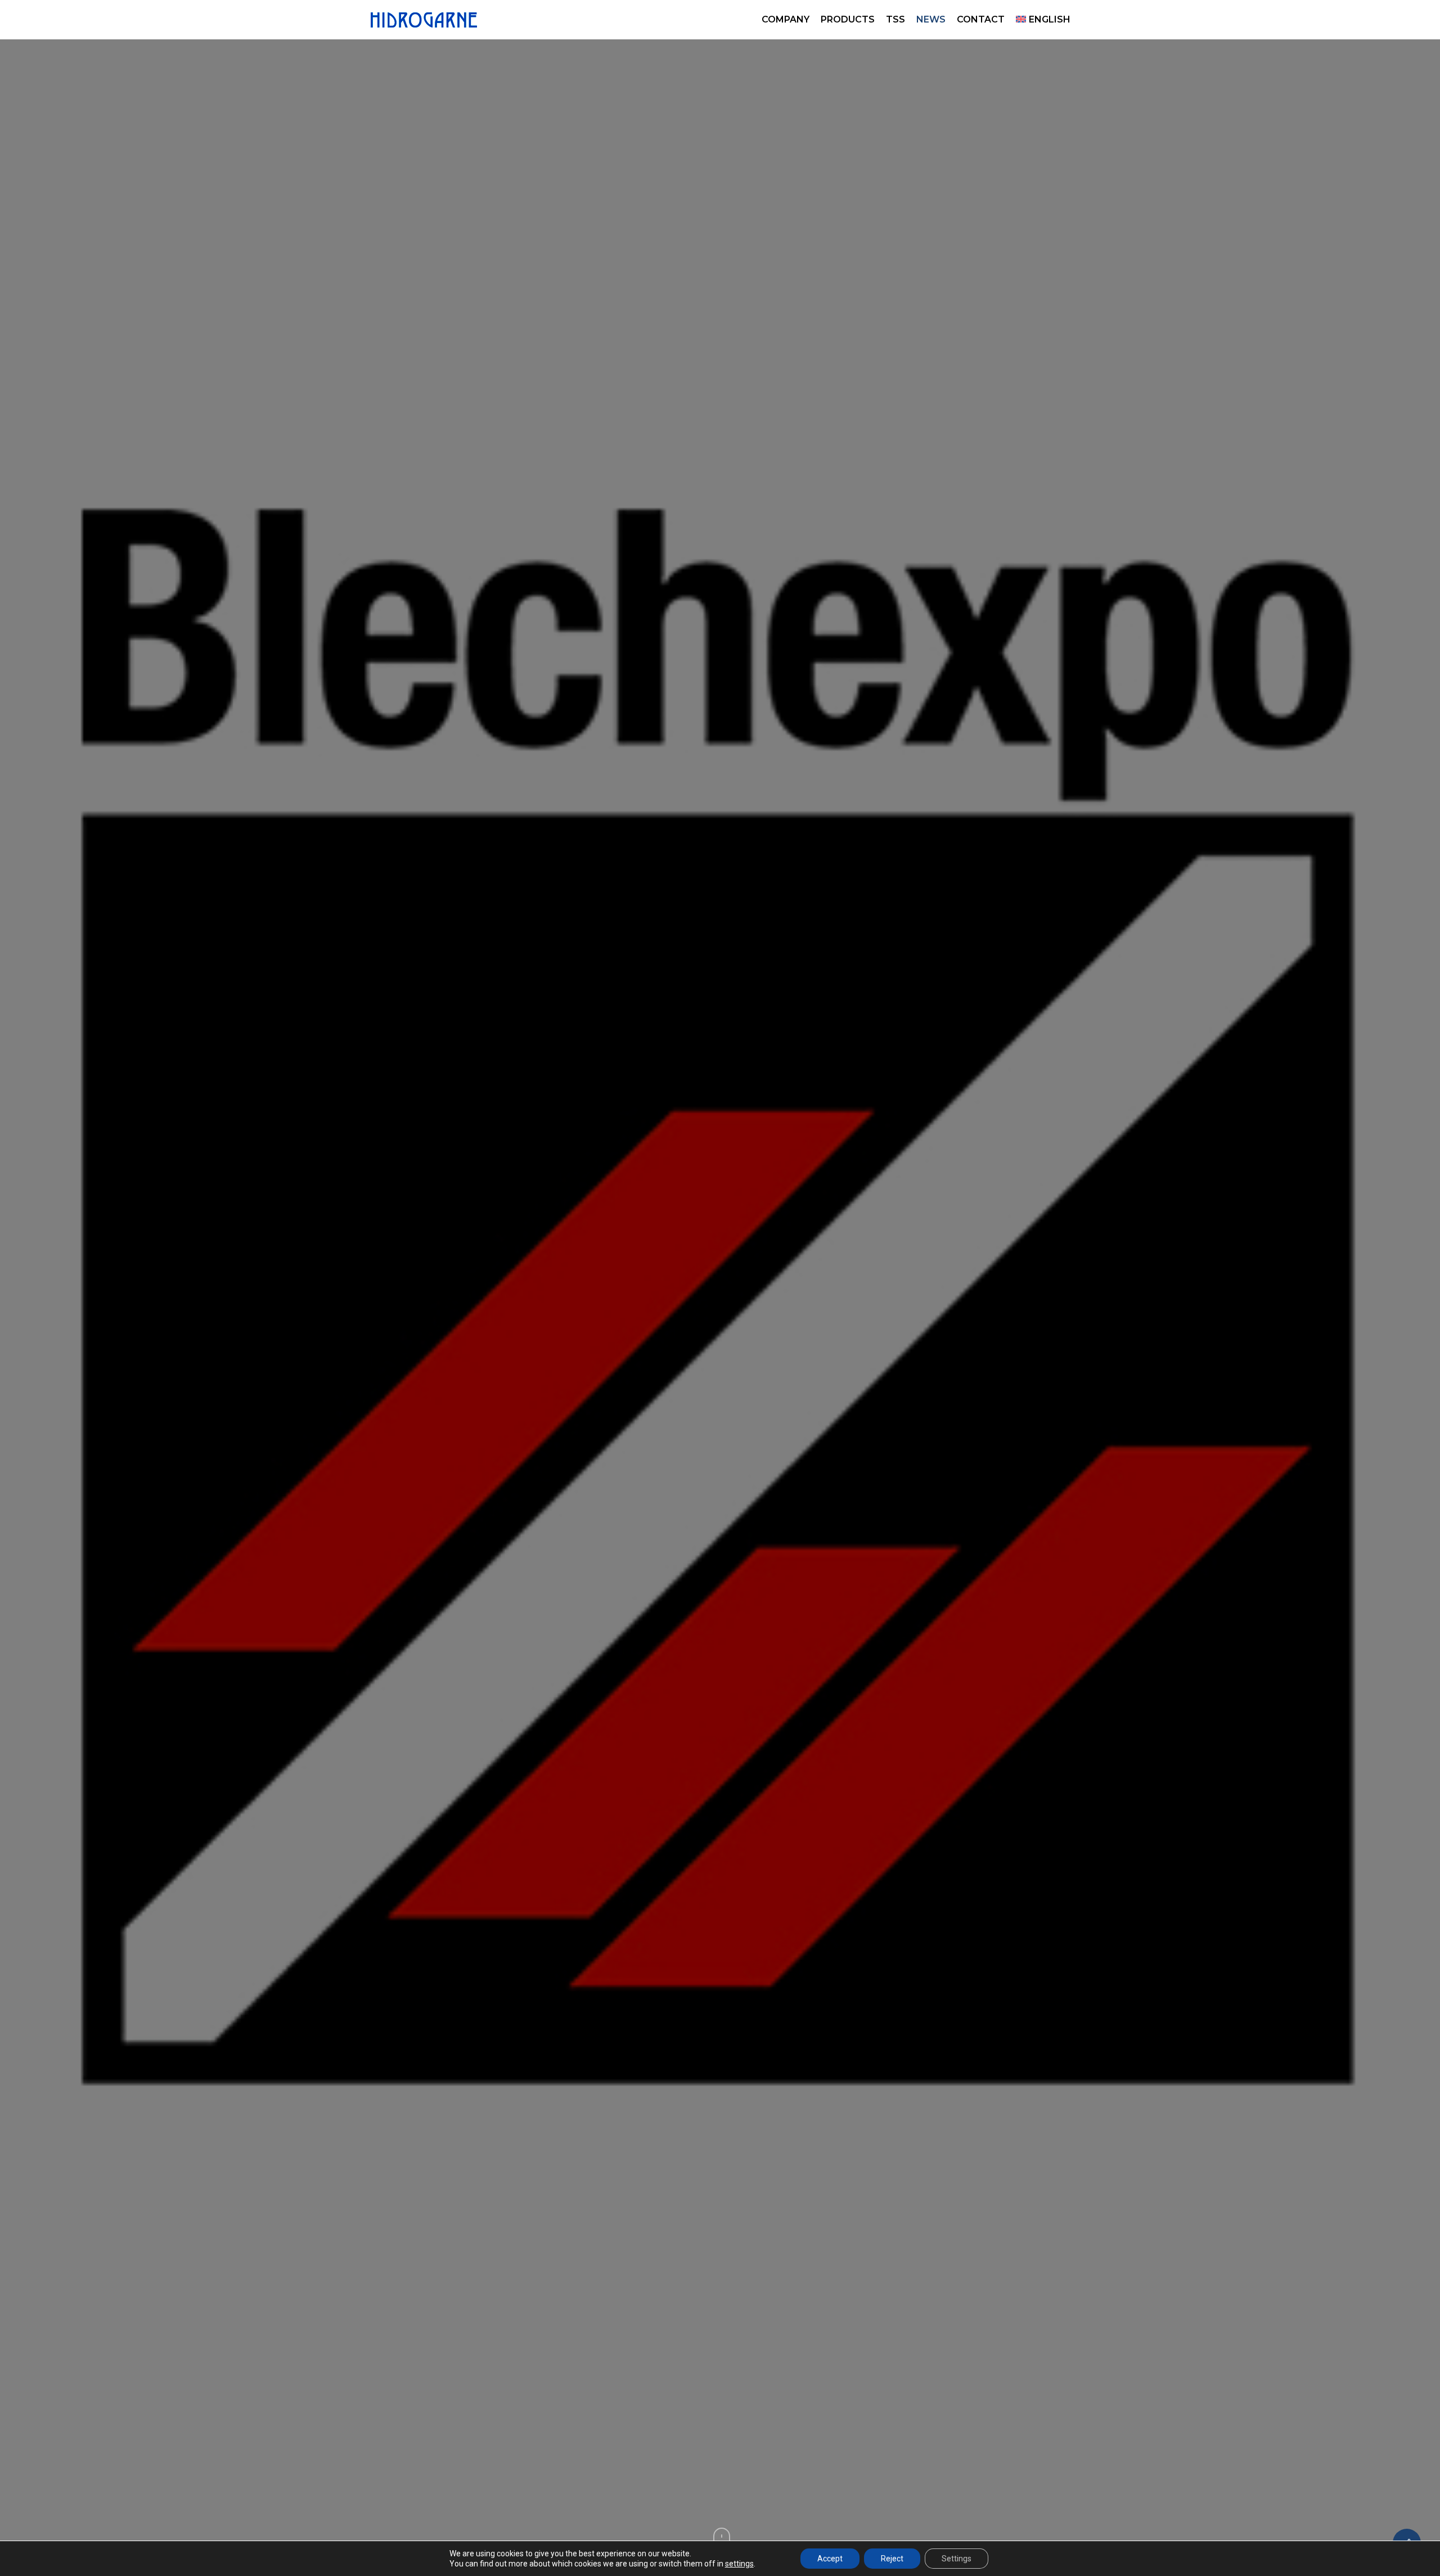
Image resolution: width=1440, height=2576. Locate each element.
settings (739, 2564)
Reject (892, 2559)
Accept (830, 2559)
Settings (957, 2559)
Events (720, 1371)
